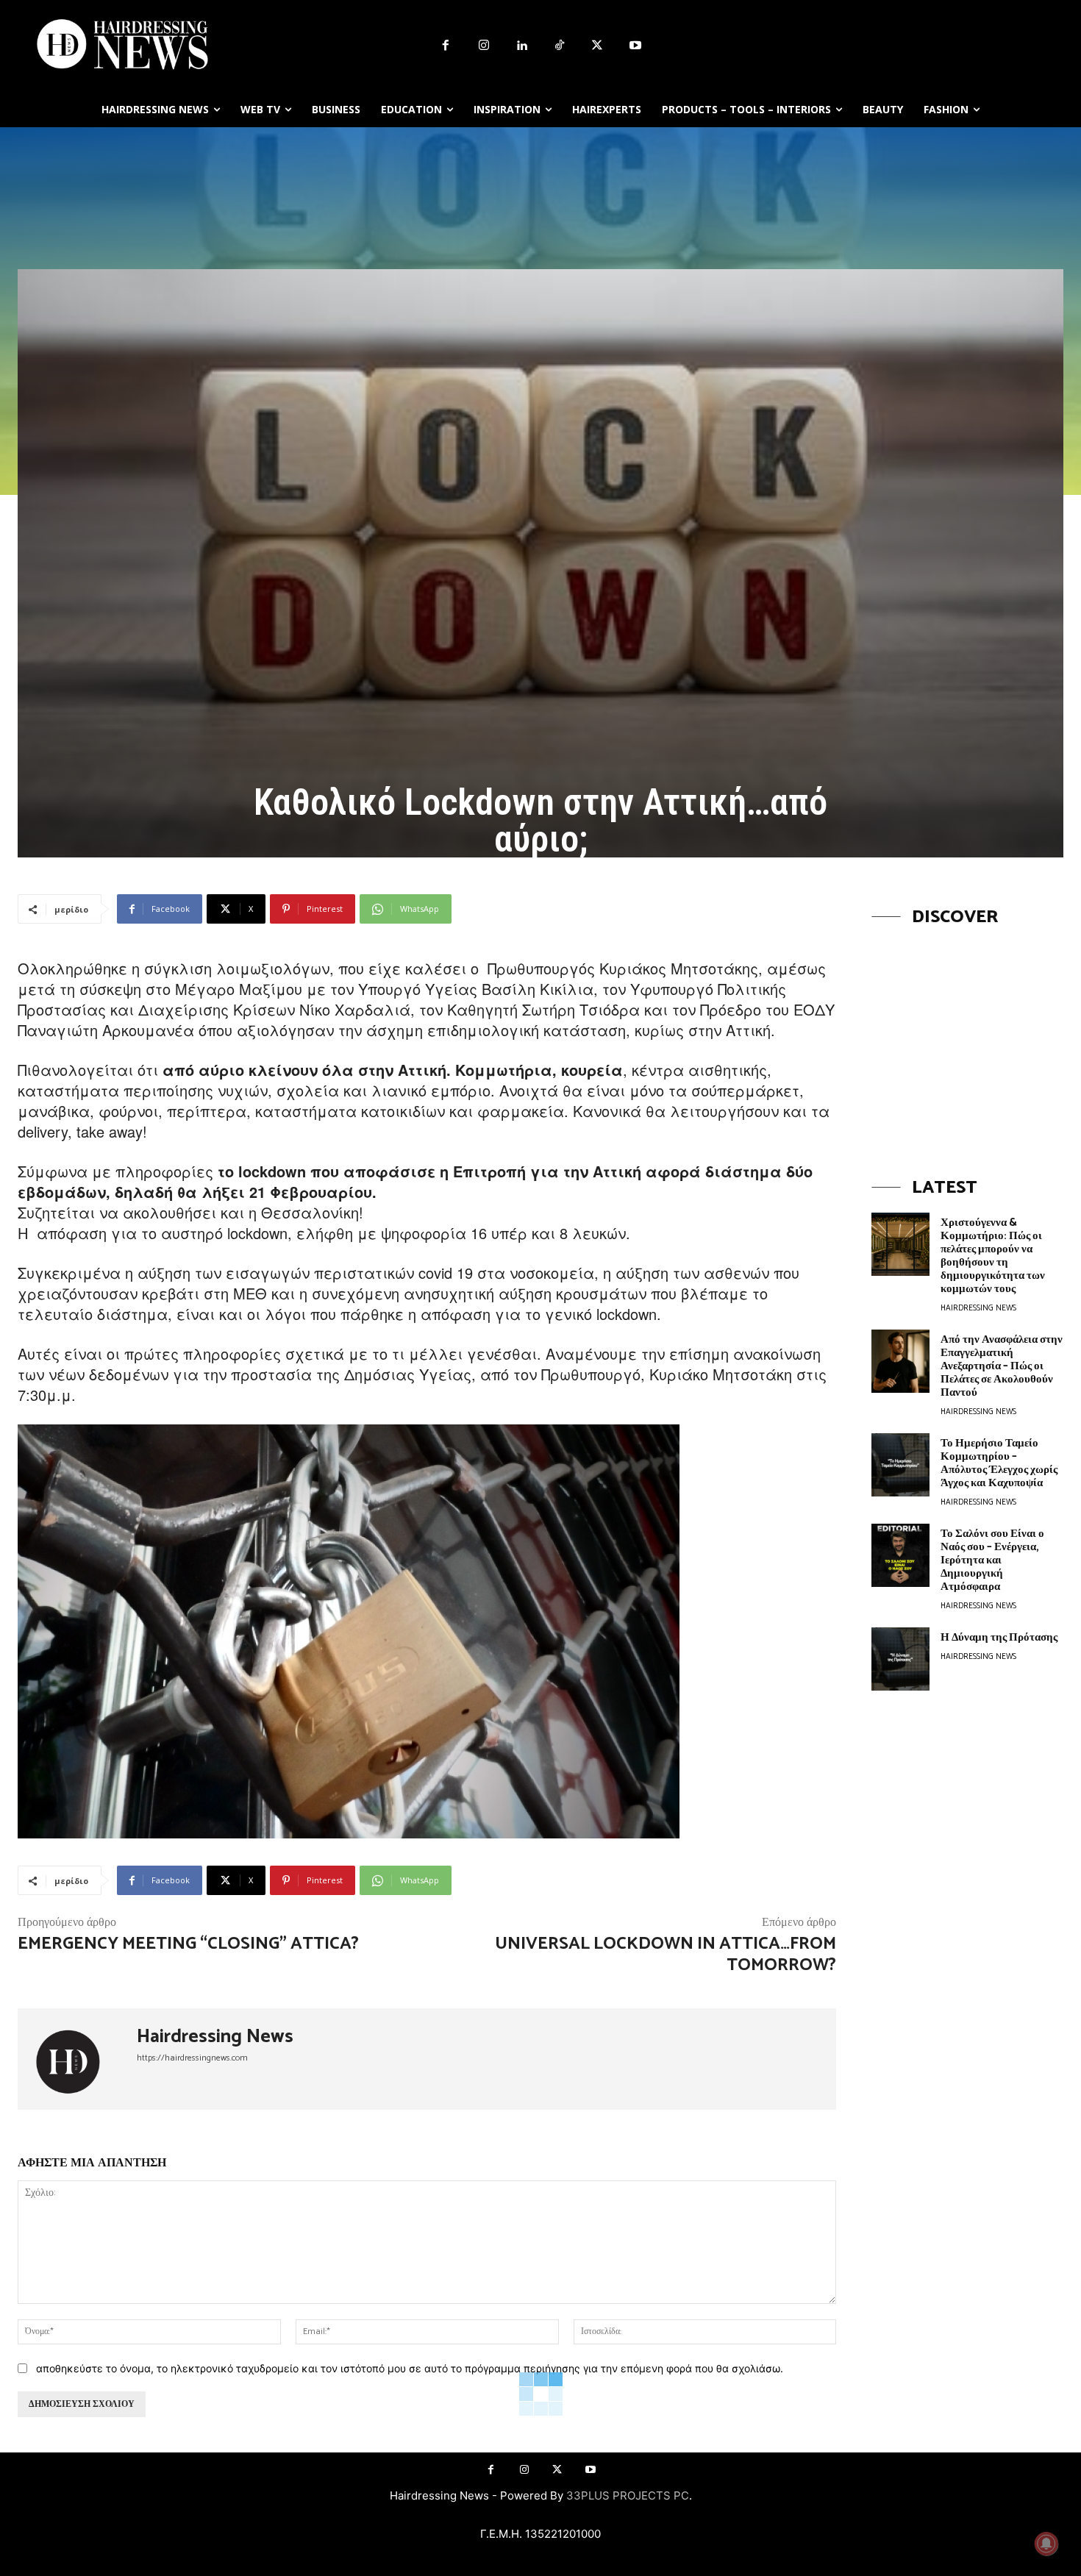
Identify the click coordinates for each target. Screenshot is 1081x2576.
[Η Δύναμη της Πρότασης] (900, 1659)
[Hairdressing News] (77, 2059)
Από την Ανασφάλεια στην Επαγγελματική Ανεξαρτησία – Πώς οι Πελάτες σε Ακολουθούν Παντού (1002, 1366)
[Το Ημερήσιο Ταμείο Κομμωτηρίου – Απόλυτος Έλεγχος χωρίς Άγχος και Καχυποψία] (900, 1465)
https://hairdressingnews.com (192, 2058)
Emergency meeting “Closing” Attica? (188, 1944)
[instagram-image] (967, 1038)
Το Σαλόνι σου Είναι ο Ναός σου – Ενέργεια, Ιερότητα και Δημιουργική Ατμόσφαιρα (992, 1560)
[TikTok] (560, 46)
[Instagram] (484, 46)
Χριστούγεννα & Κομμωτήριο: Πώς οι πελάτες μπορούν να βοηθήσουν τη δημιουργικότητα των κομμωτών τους (993, 1256)
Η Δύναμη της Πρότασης (999, 1637)
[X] (598, 46)
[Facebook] (446, 46)
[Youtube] (635, 46)
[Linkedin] (521, 46)
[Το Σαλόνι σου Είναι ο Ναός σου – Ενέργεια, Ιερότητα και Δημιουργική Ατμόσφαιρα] (900, 1555)
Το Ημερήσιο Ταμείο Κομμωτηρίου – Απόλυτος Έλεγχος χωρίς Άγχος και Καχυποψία (999, 1463)
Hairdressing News (215, 2037)
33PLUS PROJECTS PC (628, 2495)
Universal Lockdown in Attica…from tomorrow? (666, 1955)
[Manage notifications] (1046, 2544)
